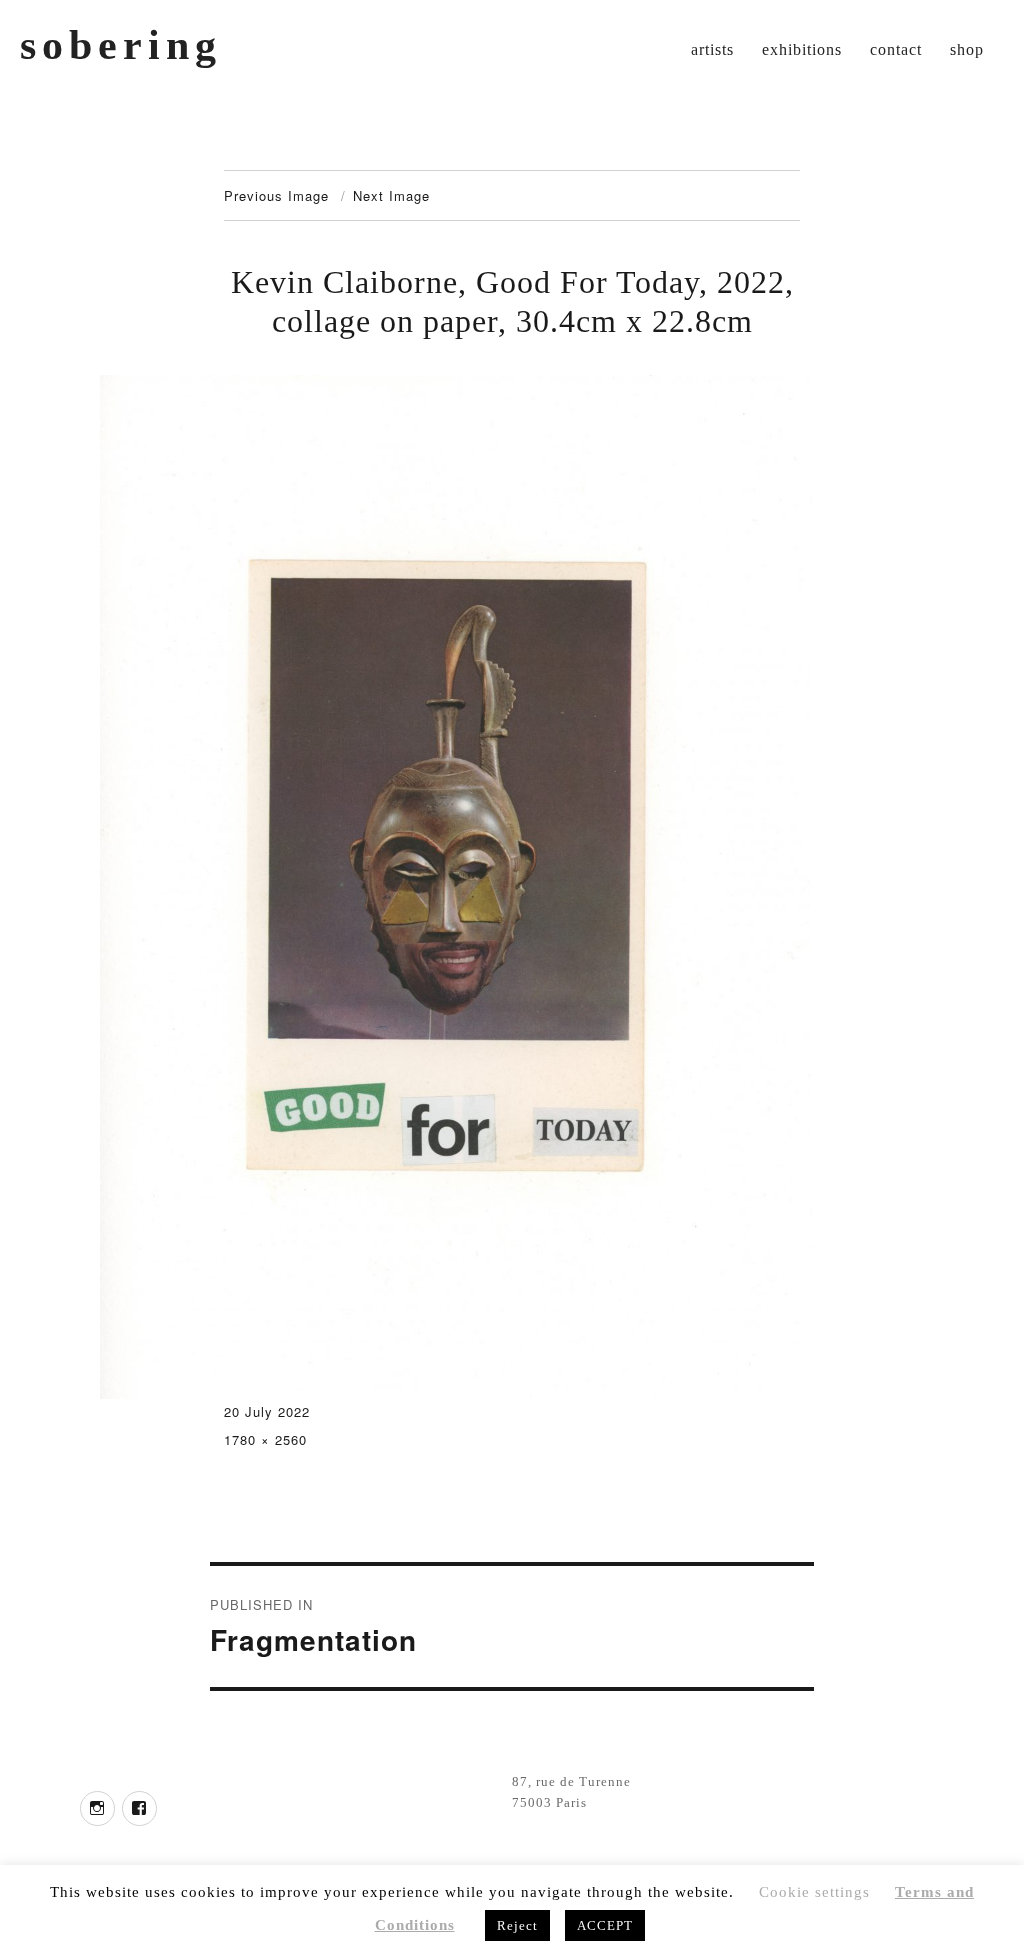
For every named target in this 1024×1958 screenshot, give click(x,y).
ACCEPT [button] (605, 1925)
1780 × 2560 (265, 1439)
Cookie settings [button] (814, 1892)
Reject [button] (517, 1925)
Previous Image (276, 195)
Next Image (391, 195)
